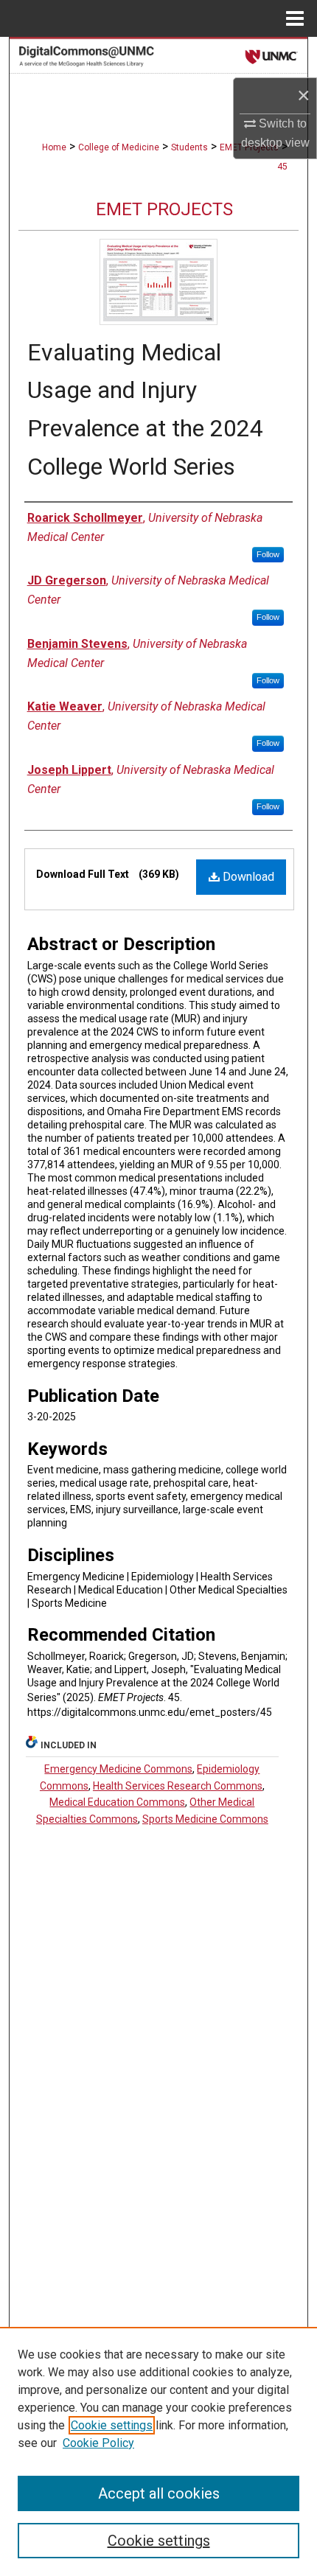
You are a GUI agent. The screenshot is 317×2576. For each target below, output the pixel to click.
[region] (158, 2451)
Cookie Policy (98, 2443)
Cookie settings (112, 2425)
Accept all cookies (159, 2493)
